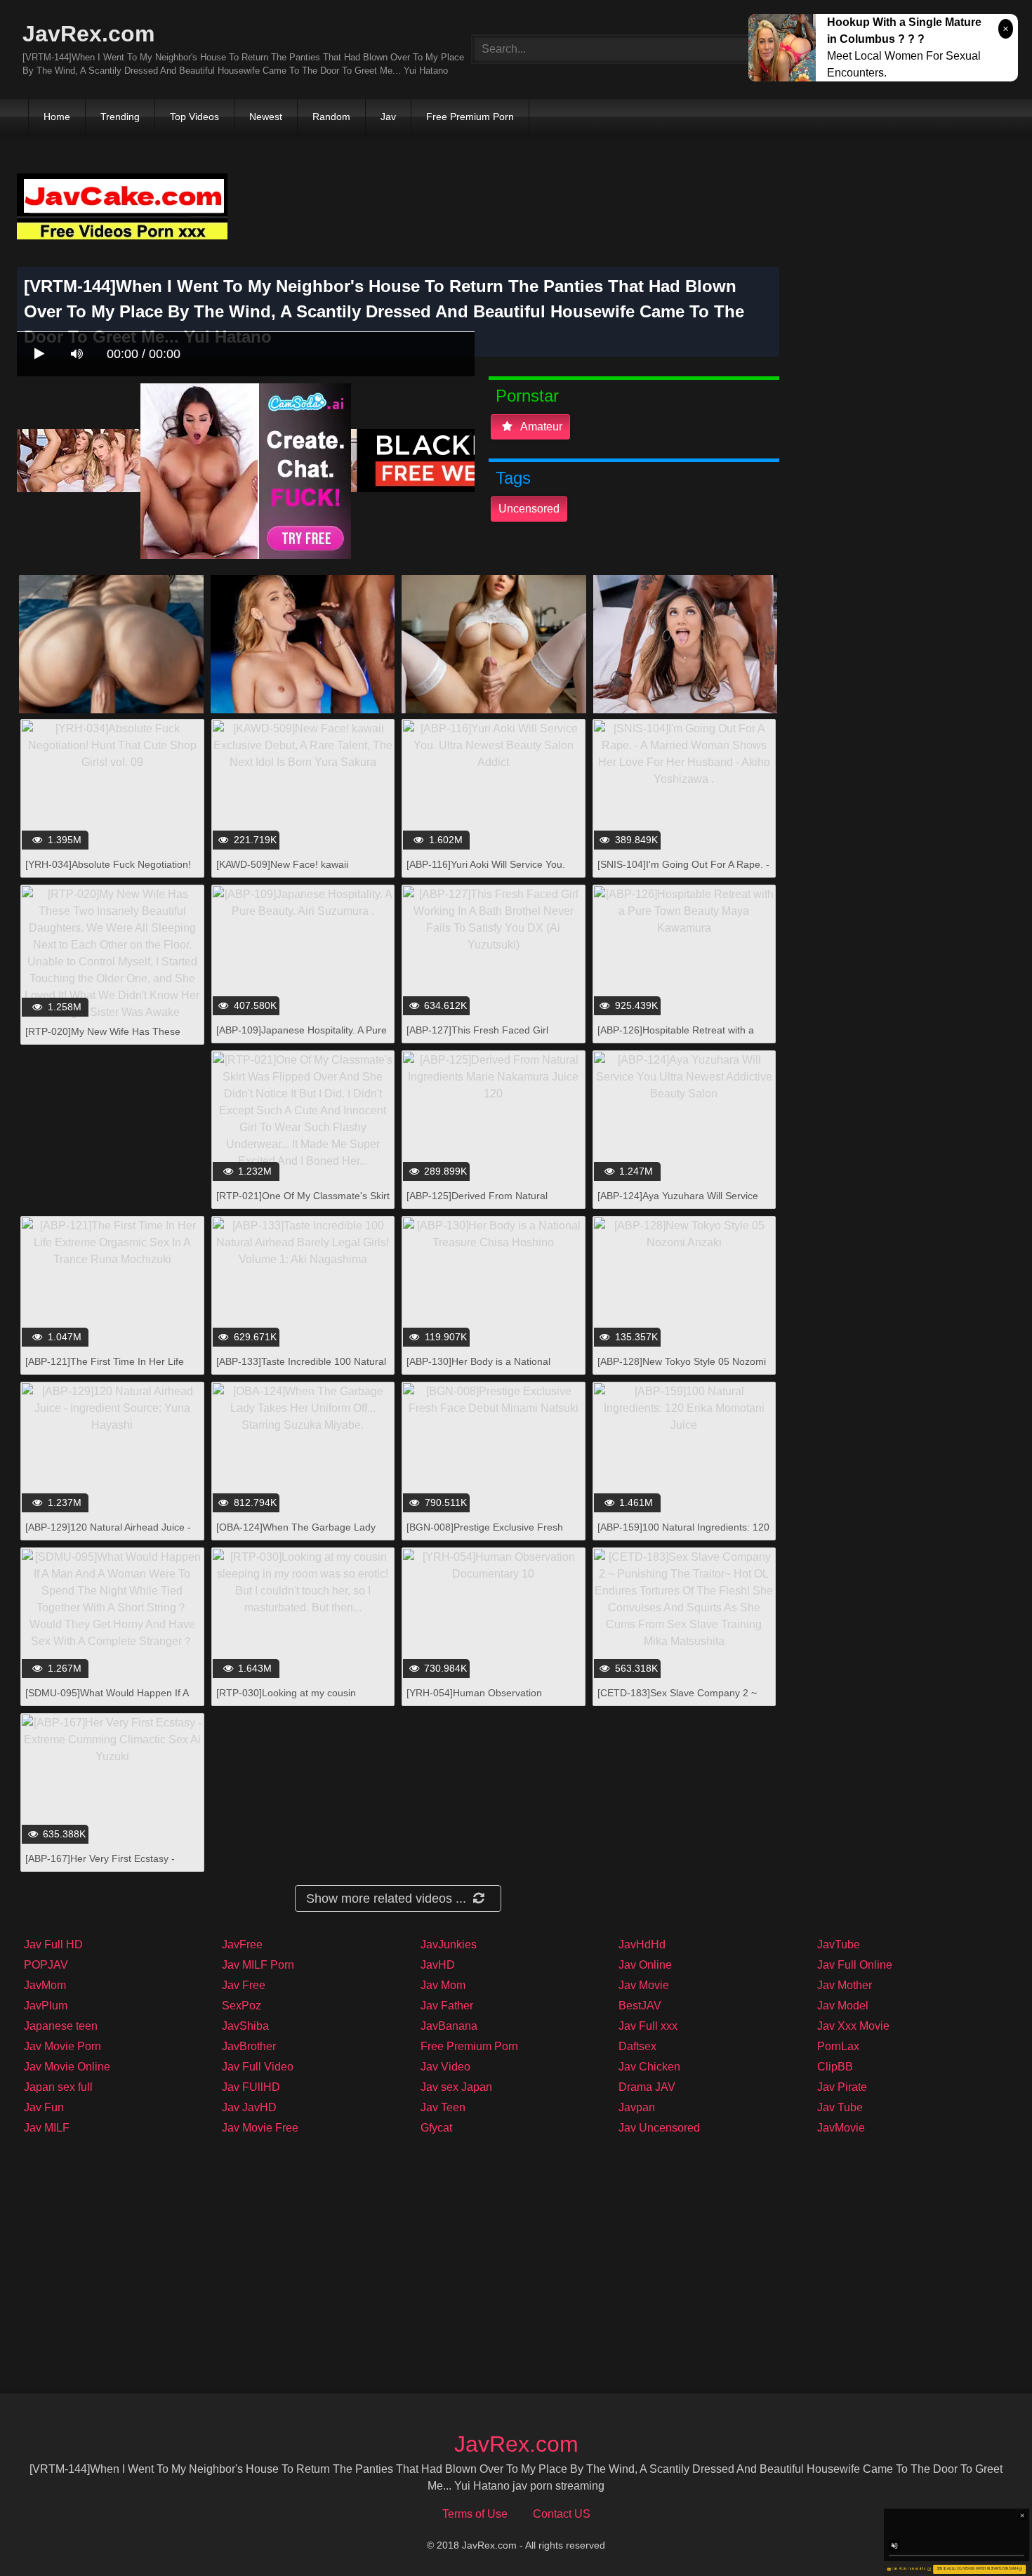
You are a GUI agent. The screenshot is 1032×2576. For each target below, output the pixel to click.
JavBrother (249, 2046)
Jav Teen (443, 2107)
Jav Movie (644, 1985)
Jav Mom (443, 1985)
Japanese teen (61, 2026)
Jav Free (244, 1985)
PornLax (838, 2046)
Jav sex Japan (456, 2087)
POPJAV (46, 1965)
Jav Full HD (53, 1944)
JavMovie (841, 2128)
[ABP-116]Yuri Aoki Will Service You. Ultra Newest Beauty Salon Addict (486, 872)
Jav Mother (845, 1985)
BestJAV (640, 2006)
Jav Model (843, 2006)
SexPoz (242, 2006)
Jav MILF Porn (258, 1965)
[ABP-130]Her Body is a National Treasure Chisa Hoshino (478, 1369)
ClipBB (835, 2067)
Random (331, 117)
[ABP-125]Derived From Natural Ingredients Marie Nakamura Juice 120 (493, 1203)
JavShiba (245, 2026)
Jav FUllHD (251, 2087)
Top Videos (194, 117)
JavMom (45, 1985)
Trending (120, 117)
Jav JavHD (249, 2107)
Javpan (637, 2107)
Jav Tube (840, 2107)
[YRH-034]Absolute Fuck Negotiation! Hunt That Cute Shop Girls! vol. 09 (108, 872)
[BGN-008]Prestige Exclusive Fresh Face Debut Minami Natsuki (485, 1534)
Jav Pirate (842, 2087)
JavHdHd (642, 1944)
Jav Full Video (258, 2067)
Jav (388, 117)
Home (57, 117)
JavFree (242, 1944)
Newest (266, 117)
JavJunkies (449, 1944)
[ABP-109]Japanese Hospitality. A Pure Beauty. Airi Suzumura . (302, 1037)
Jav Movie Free (260, 2128)
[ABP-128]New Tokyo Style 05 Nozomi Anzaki (682, 1369)
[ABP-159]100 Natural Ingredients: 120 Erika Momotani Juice (683, 1534)
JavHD (438, 1965)
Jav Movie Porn (62, 2046)
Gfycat (436, 2128)
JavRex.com (88, 34)
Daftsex (637, 2046)
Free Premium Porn (470, 117)
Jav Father (447, 2006)
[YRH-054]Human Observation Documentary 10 (474, 1700)
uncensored (529, 509)
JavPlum (46, 2006)
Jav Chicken (649, 2067)
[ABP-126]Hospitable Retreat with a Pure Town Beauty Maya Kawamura (677, 1037)
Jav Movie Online (67, 2067)
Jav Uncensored (659, 2128)
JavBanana (449, 2026)
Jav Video (445, 2067)
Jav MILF (47, 2128)
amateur (540, 427)
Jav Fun (44, 2107)
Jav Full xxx (648, 2026)
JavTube (839, 1944)
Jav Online (645, 1965)
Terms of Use (475, 2514)
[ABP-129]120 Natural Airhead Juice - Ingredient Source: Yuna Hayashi (108, 1534)
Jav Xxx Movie (853, 2026)
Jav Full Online (855, 1965)
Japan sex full (58, 2087)
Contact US (562, 2514)
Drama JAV (647, 2087)
